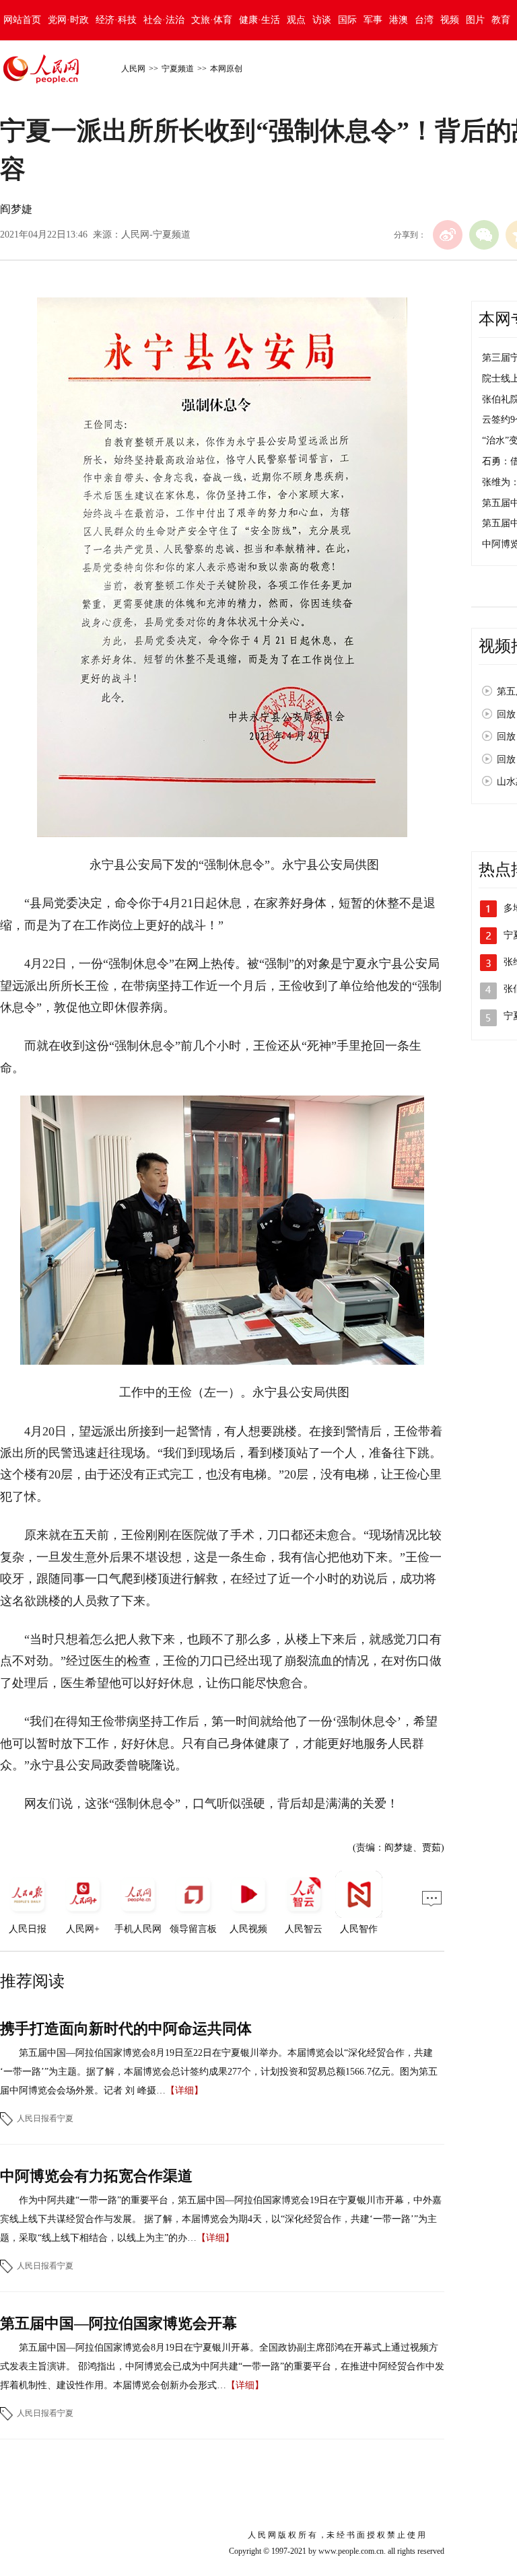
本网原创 (226, 69)
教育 (501, 20)
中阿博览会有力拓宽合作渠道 (96, 2176)
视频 (450, 20)
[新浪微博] (448, 235)
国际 (347, 20)
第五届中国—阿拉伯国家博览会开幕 (118, 2323)
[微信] (484, 235)
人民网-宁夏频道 (156, 235)
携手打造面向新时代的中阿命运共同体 (126, 2029)
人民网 (133, 69)
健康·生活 (260, 20)
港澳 (399, 20)
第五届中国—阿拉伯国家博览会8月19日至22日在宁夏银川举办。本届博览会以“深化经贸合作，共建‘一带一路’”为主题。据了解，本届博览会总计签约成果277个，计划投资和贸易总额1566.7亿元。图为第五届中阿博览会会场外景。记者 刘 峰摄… (219, 2072)
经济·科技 (116, 20)
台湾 (424, 20)
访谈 (322, 20)
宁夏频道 (178, 69)
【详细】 (184, 2090)
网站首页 (22, 20)
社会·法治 (164, 20)
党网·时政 (68, 20)
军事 (373, 20)
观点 (296, 20)
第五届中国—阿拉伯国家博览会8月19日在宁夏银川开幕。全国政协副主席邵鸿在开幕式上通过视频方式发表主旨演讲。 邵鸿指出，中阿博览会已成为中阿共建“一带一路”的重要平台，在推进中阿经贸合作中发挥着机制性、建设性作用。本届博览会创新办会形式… (222, 2366)
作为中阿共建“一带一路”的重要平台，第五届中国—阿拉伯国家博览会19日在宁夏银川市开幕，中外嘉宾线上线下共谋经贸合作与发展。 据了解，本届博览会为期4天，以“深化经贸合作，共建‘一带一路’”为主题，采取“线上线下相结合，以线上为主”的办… (221, 2219)
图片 (475, 20)
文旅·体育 (212, 20)
